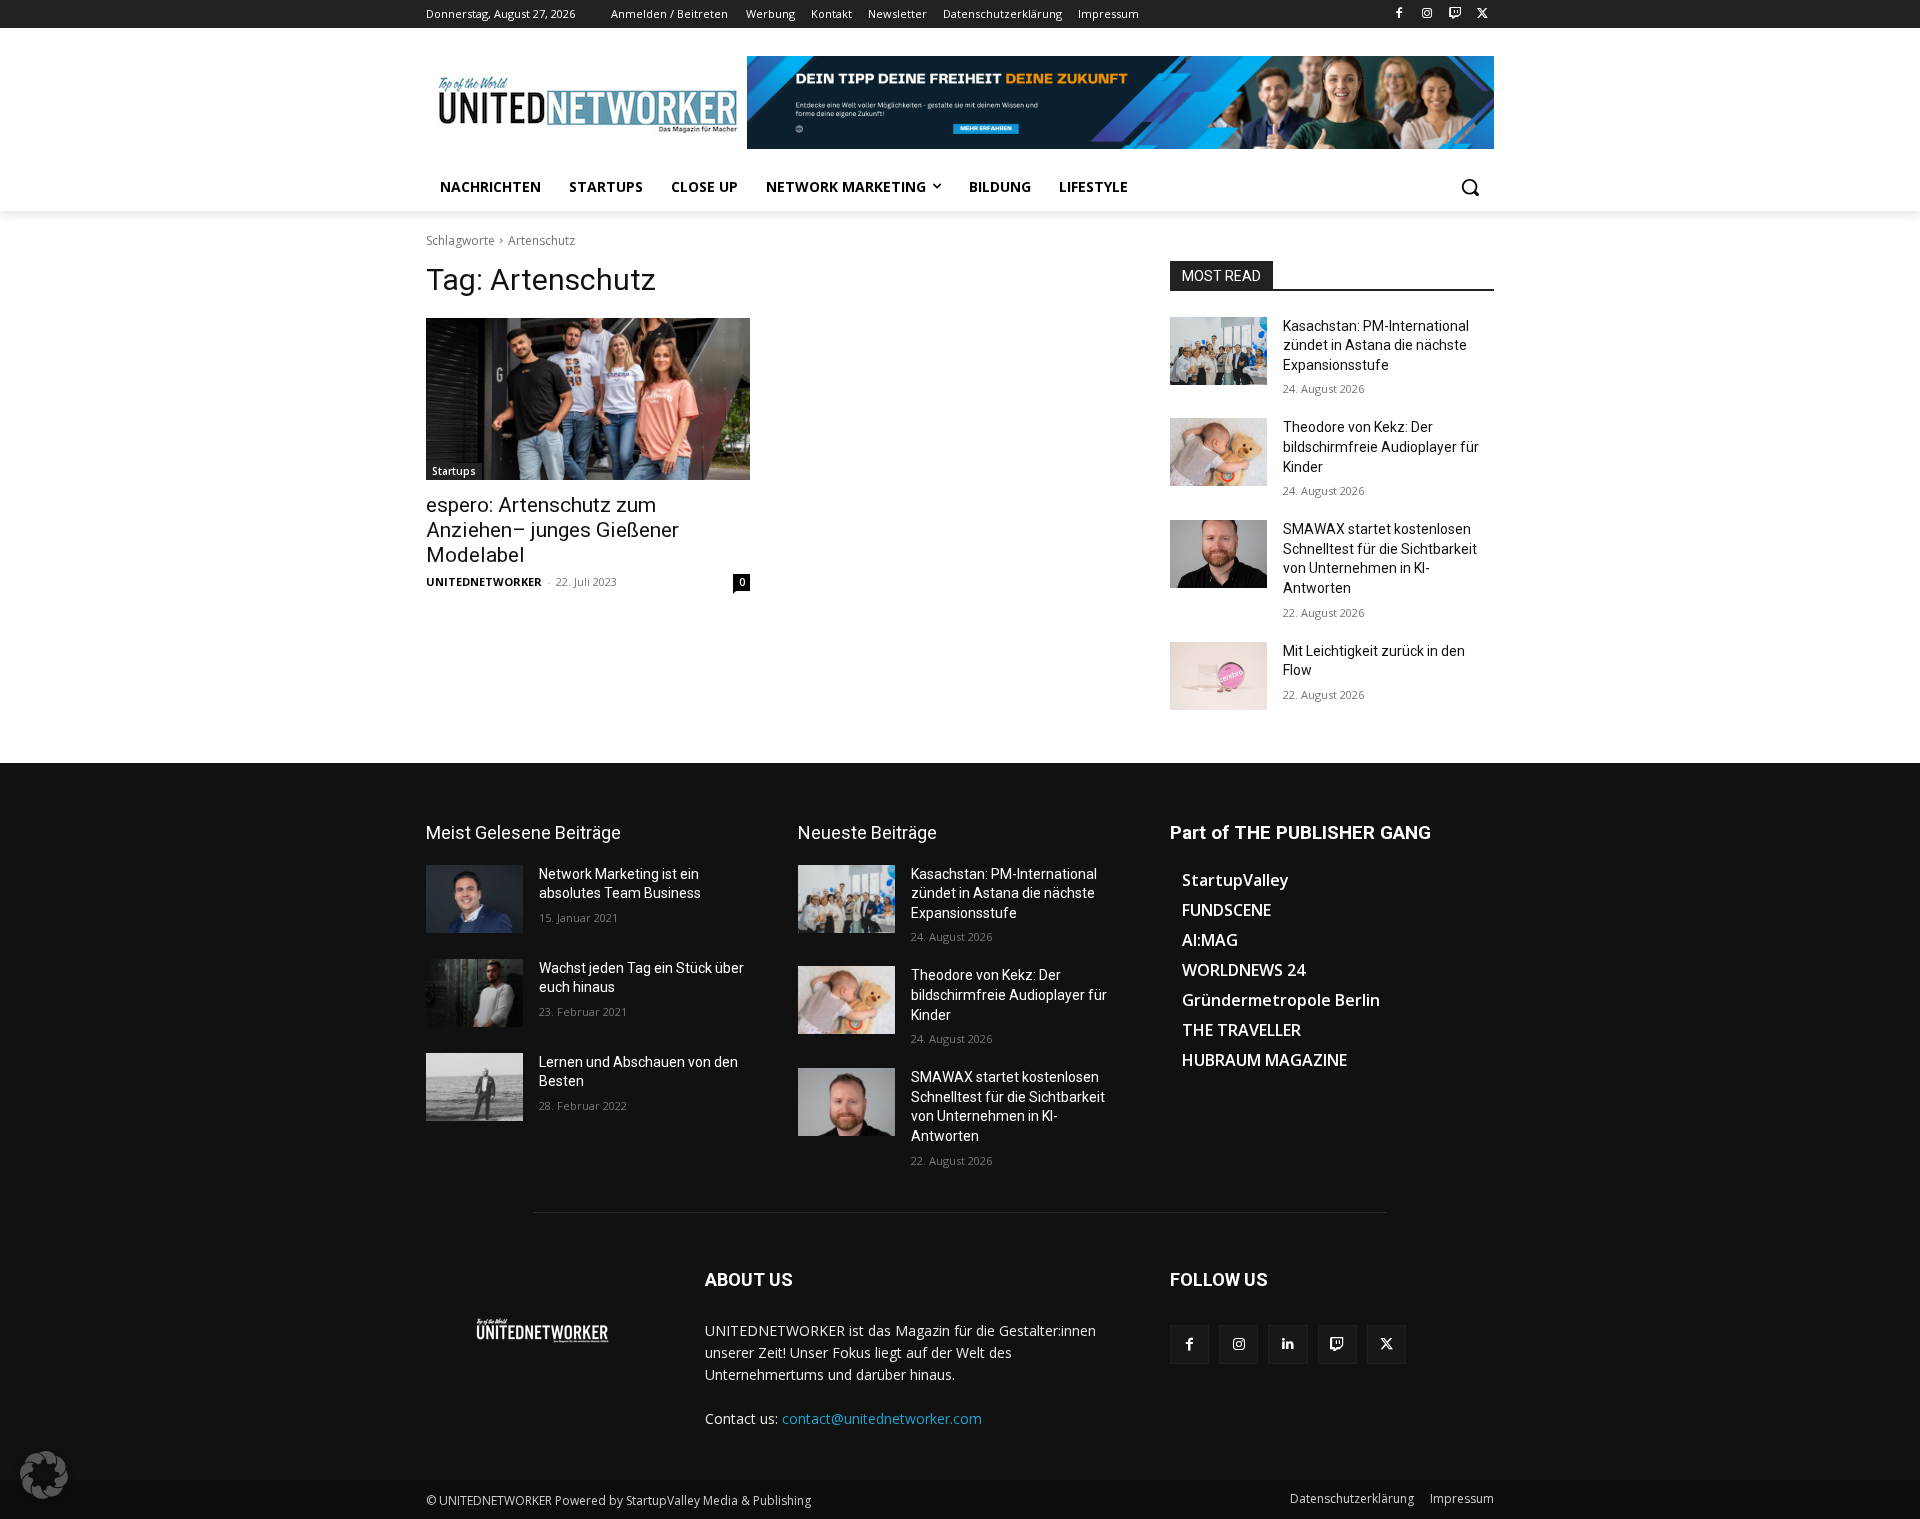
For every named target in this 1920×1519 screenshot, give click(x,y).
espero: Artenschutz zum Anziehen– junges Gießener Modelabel (552, 530)
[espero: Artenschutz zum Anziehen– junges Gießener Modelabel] (588, 399)
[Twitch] (1454, 14)
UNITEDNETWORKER (484, 581)
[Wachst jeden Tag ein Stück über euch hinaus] (474, 993)
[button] (1470, 187)
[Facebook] (1399, 14)
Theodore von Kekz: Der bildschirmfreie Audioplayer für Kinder (1381, 446)
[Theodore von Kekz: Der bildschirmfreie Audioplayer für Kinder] (1218, 452)
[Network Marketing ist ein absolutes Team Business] (474, 899)
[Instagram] (1427, 14)
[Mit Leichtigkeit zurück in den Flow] (1218, 676)
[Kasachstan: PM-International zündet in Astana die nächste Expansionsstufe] (1218, 351)
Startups (454, 471)
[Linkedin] (1287, 1344)
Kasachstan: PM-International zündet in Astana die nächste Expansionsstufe (1376, 345)
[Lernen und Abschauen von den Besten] (474, 1087)
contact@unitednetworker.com (882, 1418)
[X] (1482, 14)
